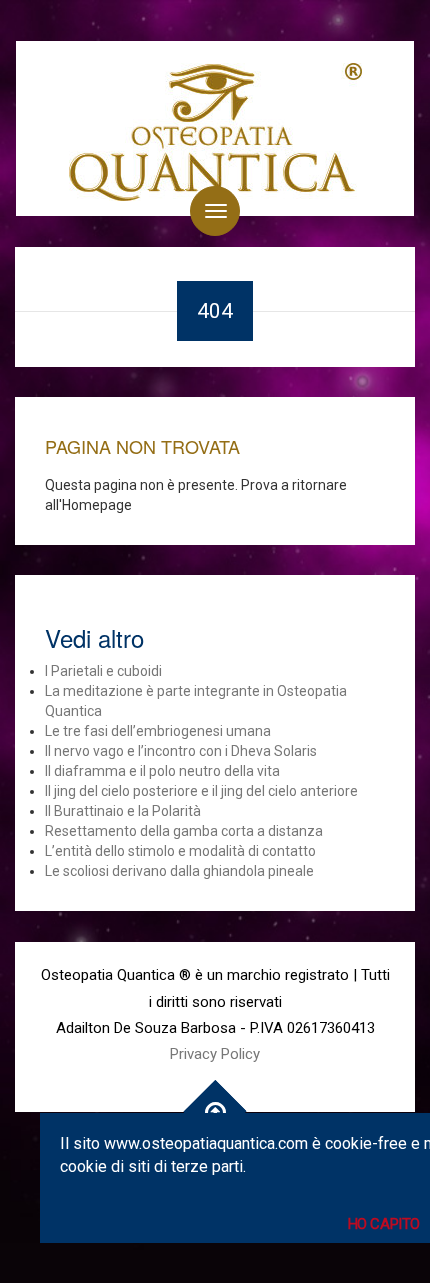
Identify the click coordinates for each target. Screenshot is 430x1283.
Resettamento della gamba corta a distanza (184, 831)
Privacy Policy (215, 1054)
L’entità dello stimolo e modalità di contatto (180, 851)
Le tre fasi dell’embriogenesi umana (158, 731)
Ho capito (384, 1224)
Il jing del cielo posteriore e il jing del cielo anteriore (201, 791)
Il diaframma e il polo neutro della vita (162, 771)
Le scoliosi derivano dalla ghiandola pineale (179, 871)
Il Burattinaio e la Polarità (123, 811)
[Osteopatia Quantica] (215, 128)
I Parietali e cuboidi (103, 671)
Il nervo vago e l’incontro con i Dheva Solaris (181, 751)
